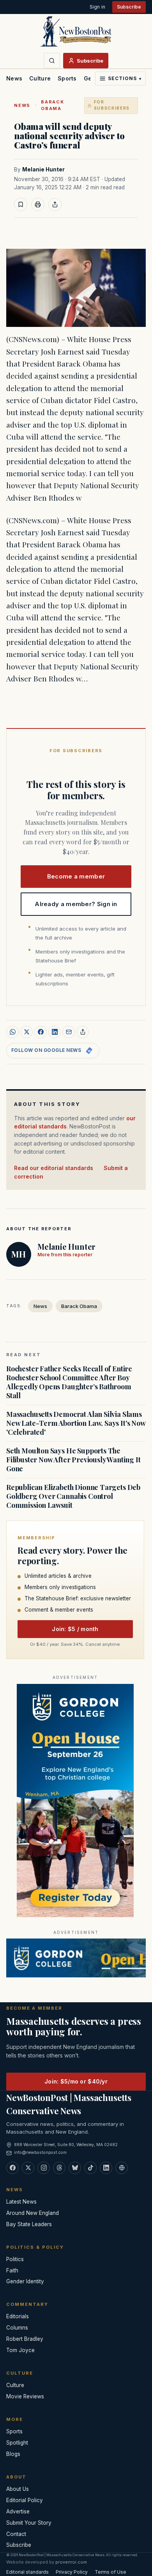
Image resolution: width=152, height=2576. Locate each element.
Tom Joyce (20, 2350)
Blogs (13, 2454)
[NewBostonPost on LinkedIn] (106, 2168)
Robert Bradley (25, 2339)
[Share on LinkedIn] (55, 1032)
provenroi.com (71, 2562)
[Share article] (55, 204)
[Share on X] (27, 1032)
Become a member (76, 876)
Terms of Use (110, 2572)
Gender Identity (25, 2281)
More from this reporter (65, 1255)
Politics (15, 2259)
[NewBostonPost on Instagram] (44, 2168)
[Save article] (21, 204)
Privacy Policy (72, 2572)
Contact (16, 2534)
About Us (18, 2489)
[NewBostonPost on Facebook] (12, 2168)
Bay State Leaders (29, 2224)
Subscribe (129, 7)
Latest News (21, 2202)
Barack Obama (53, 105)
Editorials (18, 2316)
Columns (17, 2328)
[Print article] (38, 204)
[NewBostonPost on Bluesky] (75, 2168)
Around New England (33, 2213)
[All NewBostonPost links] (122, 2168)
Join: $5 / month (75, 1629)
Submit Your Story (29, 2523)
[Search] (52, 61)
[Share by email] (69, 1032)
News (14, 78)
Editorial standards (27, 2572)
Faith (12, 2270)
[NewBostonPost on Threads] (59, 2168)
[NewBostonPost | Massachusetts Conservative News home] (76, 31)
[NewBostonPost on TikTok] (90, 2168)
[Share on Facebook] (41, 1032)
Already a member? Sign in (76, 904)
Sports (67, 78)
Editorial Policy (25, 2500)
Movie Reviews (25, 2396)
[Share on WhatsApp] (12, 1032)
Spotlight (17, 2443)
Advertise (18, 2511)
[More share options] (83, 1032)
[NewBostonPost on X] (28, 2168)
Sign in (97, 7)
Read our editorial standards (54, 1168)
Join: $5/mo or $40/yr (76, 2081)
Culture (40, 78)
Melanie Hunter (43, 169)
